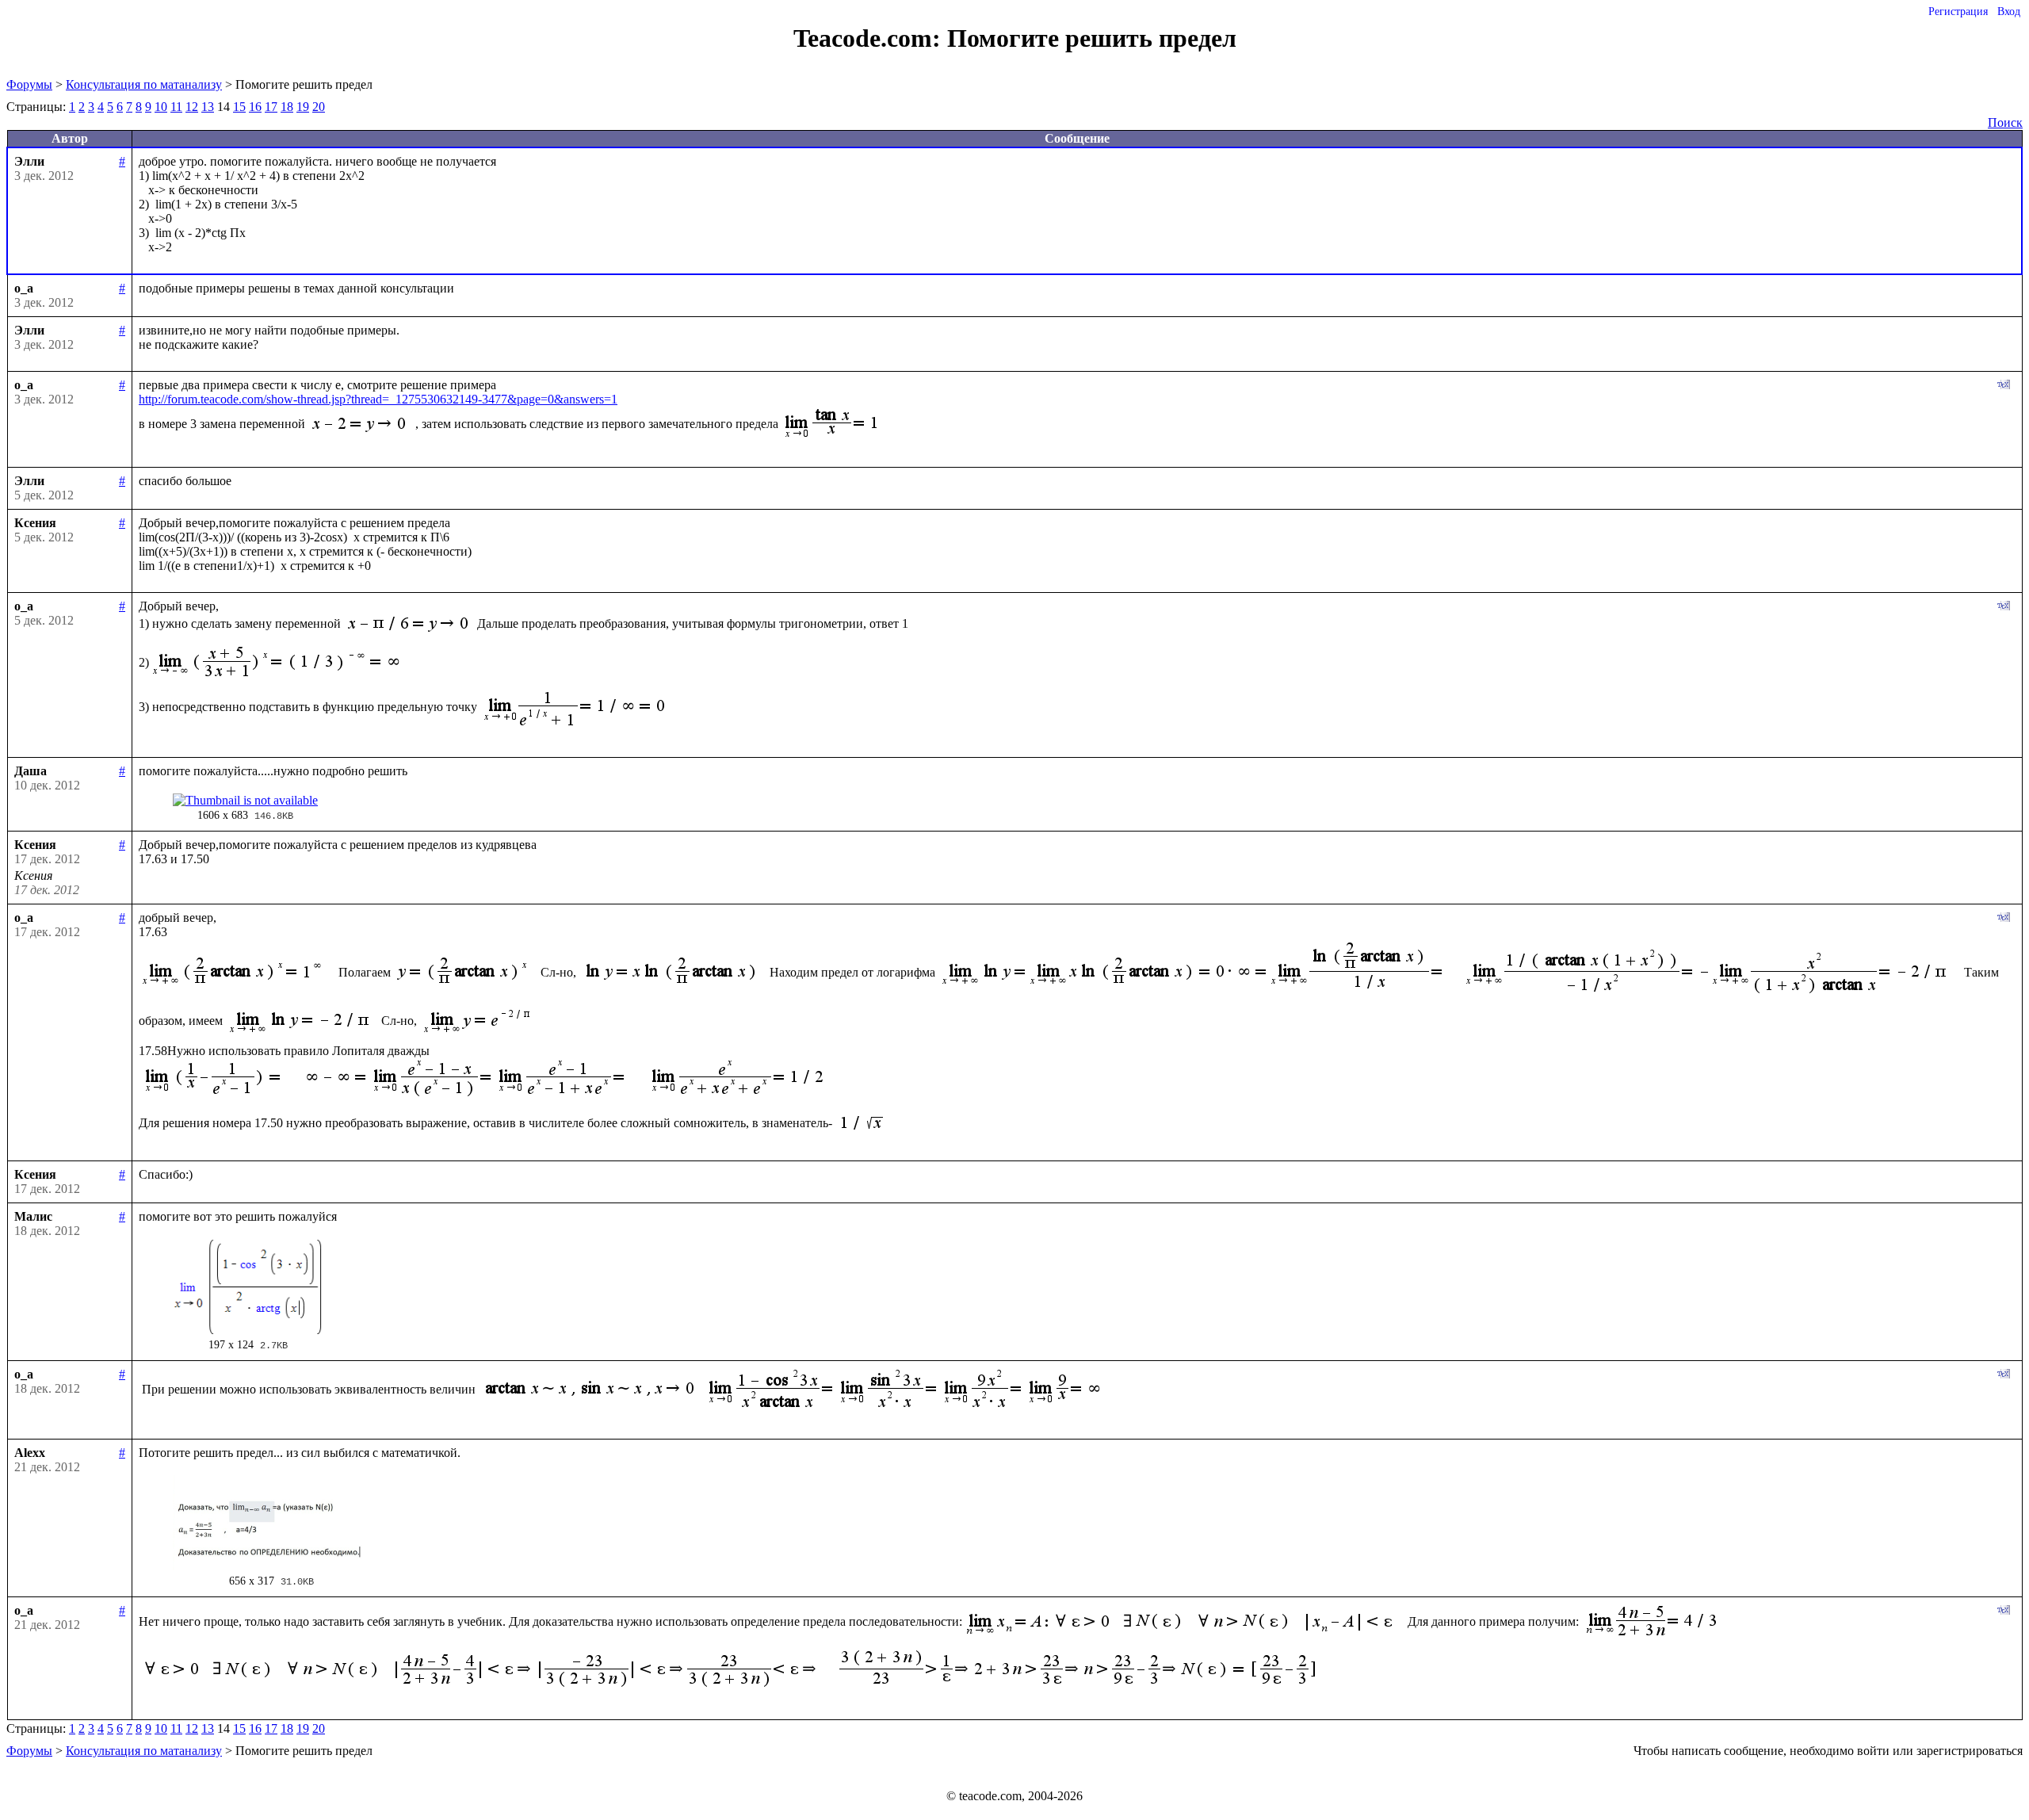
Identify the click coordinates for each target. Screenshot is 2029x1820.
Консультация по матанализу (144, 84)
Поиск (2005, 122)
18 (287, 107)
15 (239, 107)
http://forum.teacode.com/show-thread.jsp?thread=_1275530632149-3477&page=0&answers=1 (378, 399)
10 (161, 107)
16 (255, 107)
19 (303, 107)
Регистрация (1958, 11)
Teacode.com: (870, 38)
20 (319, 107)
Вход (2009, 11)
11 (176, 107)
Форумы (29, 84)
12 (192, 107)
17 (271, 107)
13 (208, 107)
